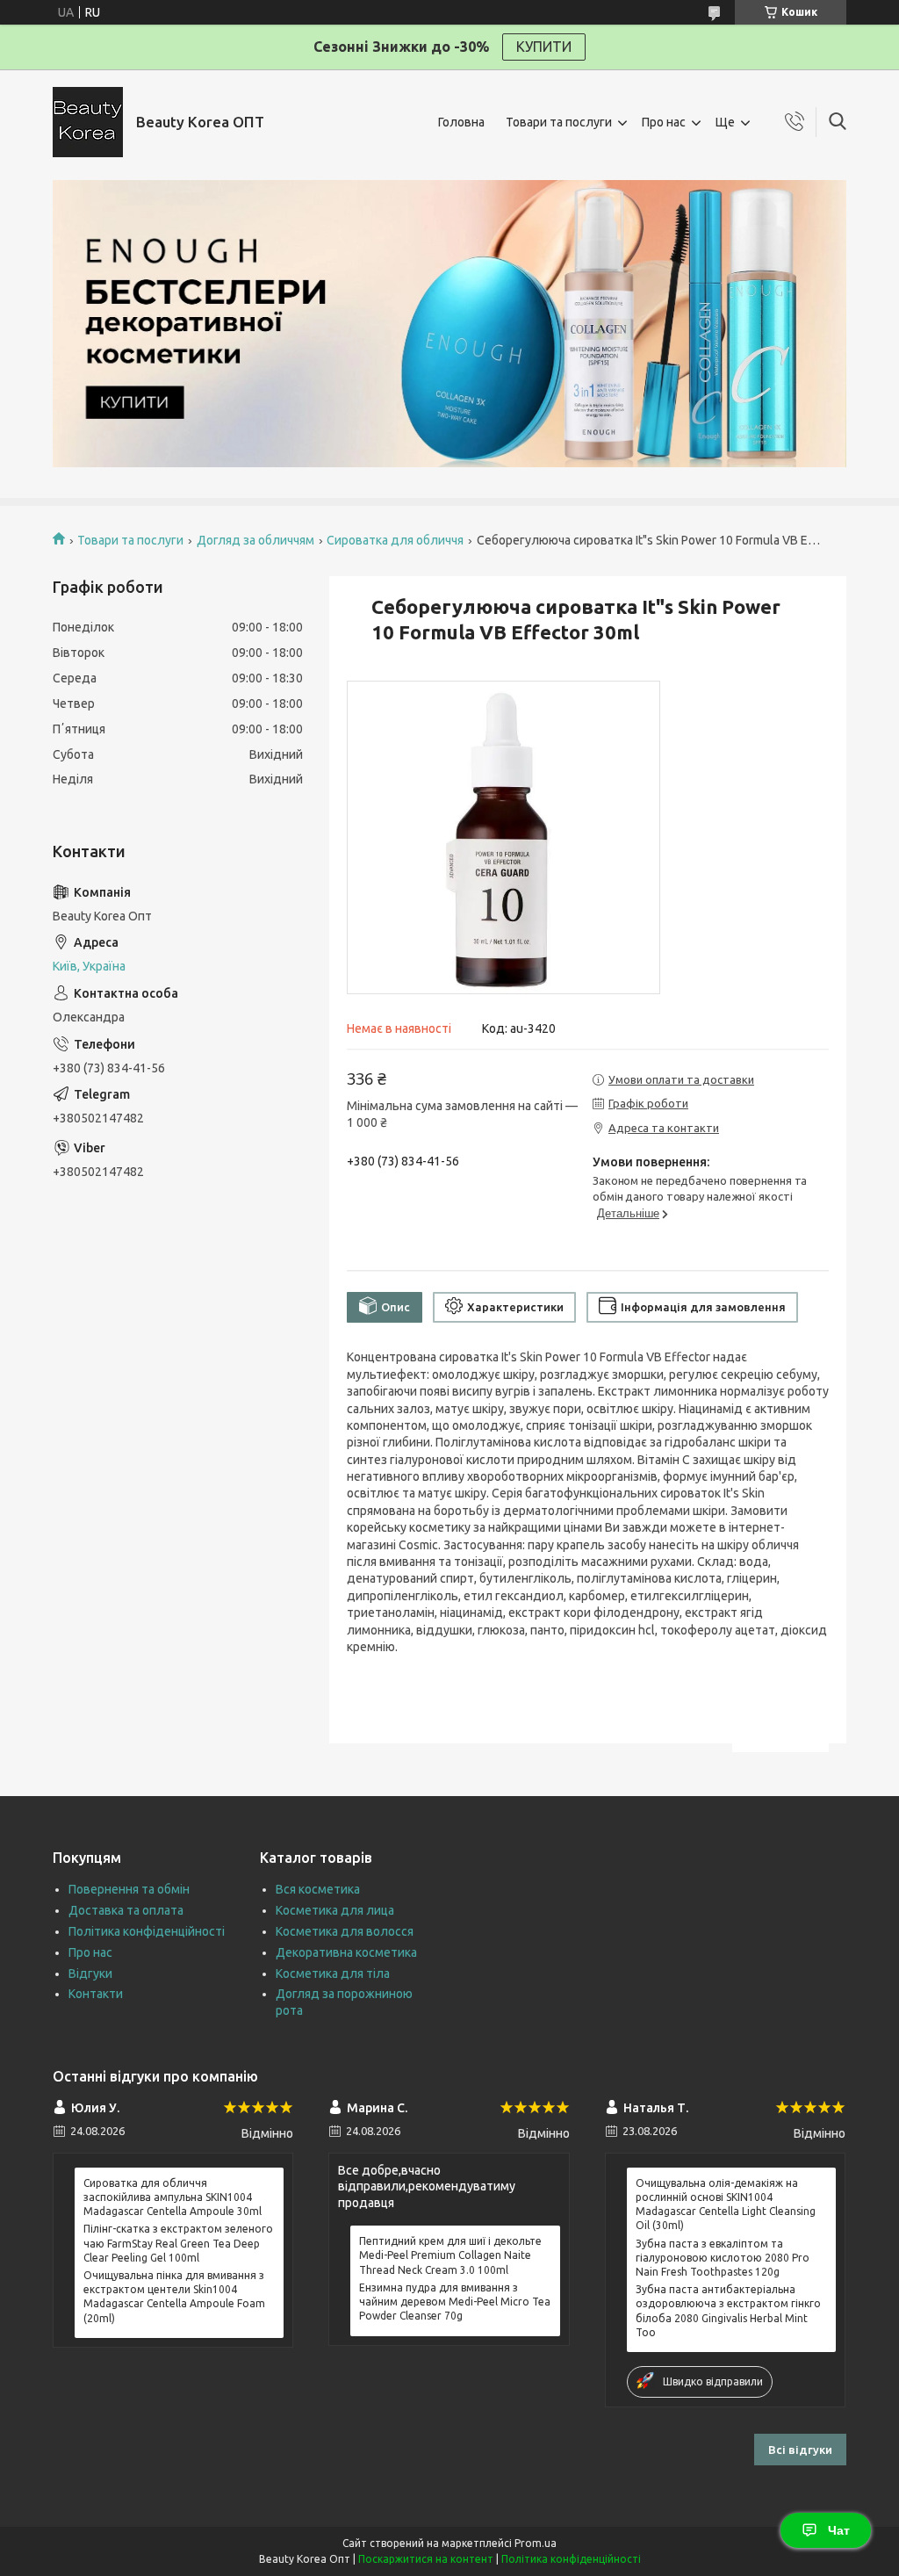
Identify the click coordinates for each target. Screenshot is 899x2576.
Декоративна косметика (346, 1952)
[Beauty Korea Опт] (88, 122)
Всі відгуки (800, 2450)
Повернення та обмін (129, 1889)
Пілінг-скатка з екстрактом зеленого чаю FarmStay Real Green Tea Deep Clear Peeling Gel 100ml (178, 2243)
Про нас (664, 122)
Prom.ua (536, 2543)
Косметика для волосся (345, 1931)
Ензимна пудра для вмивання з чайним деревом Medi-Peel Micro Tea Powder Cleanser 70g (455, 2302)
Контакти (96, 1994)
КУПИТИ (544, 47)
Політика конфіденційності (147, 1931)
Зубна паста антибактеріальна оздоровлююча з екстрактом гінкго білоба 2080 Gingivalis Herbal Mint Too (728, 2311)
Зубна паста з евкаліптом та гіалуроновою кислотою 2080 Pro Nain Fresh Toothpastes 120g (723, 2258)
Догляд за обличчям (255, 540)
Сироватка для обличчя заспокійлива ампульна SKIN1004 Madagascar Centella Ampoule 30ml (173, 2197)
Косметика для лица (335, 1910)
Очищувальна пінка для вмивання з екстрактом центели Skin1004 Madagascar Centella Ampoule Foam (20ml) (174, 2297)
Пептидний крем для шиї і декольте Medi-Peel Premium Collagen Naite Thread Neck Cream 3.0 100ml (450, 2255)
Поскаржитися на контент (426, 2559)
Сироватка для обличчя (395, 540)
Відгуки (90, 1973)
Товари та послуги (559, 122)
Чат (839, 2530)
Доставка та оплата (126, 1910)
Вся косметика (318, 1889)
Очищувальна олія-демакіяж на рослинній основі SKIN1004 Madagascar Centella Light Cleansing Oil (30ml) (726, 2204)
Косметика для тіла (333, 1973)
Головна (461, 122)
